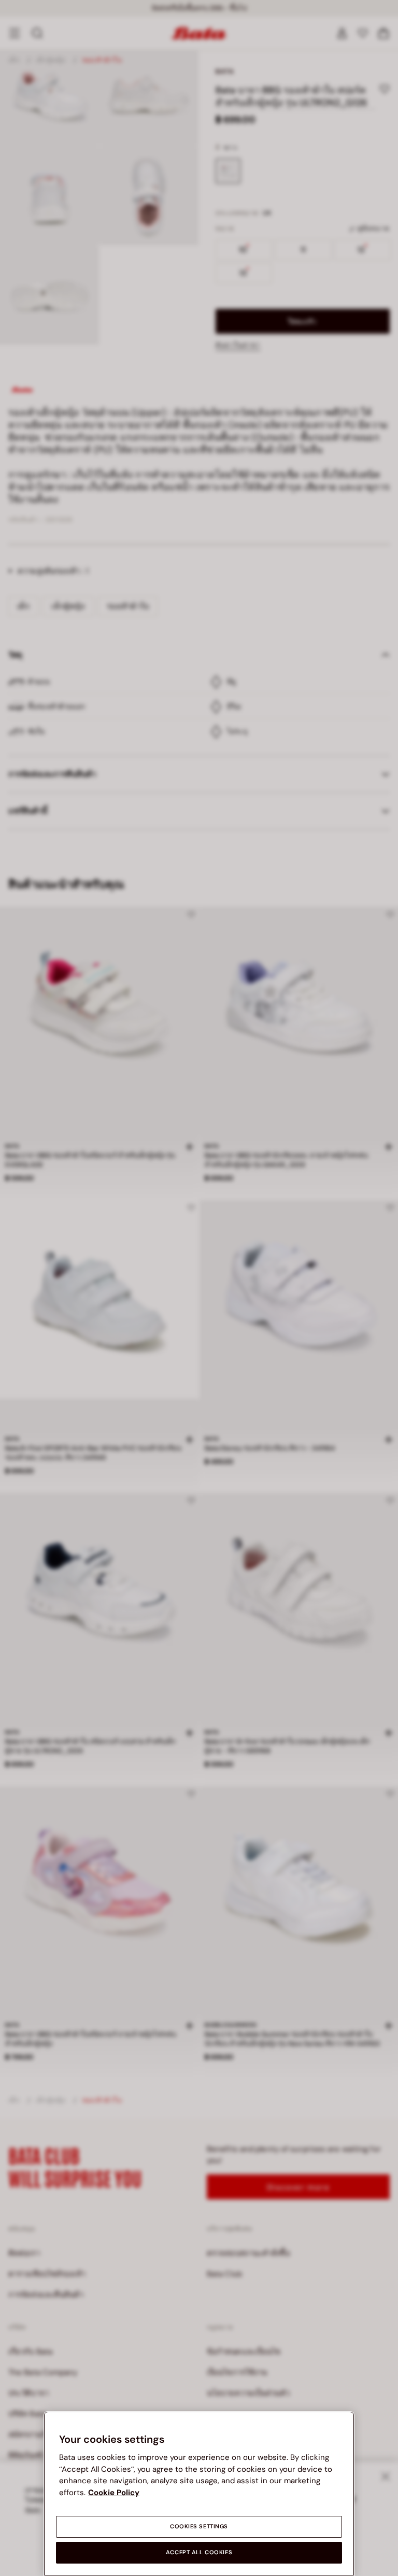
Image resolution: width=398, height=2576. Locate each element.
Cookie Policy (114, 2493)
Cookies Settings (199, 2527)
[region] (199, 2494)
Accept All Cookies (199, 2552)
